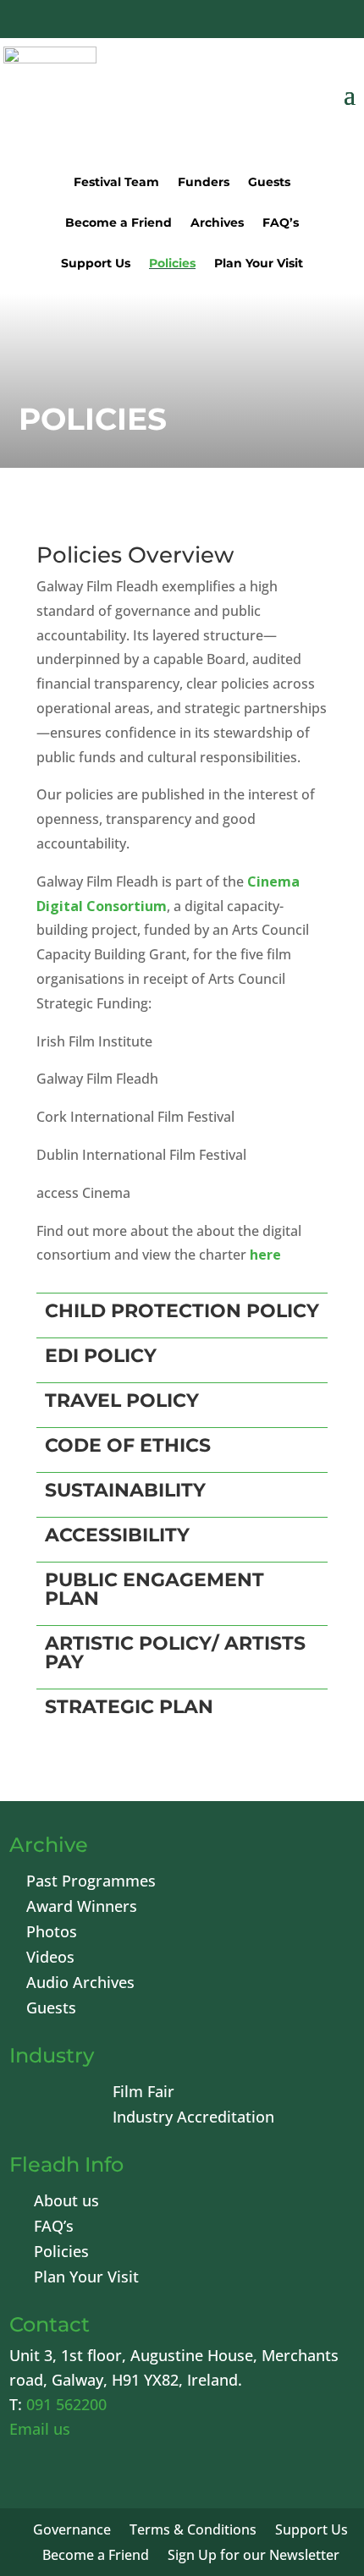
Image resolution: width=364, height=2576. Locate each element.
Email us (40, 2429)
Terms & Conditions (193, 2531)
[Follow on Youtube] (249, 21)
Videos (50, 1959)
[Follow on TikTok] (330, 21)
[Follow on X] (208, 21)
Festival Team (116, 183)
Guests (269, 183)
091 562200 (66, 2404)
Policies (172, 264)
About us (66, 2203)
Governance (72, 2531)
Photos (52, 1933)
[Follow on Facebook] (168, 21)
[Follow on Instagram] (290, 21)
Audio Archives (80, 1984)
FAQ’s (281, 223)
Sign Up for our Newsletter (254, 2557)
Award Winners (82, 1908)
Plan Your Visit (259, 264)
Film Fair (143, 2093)
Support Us (96, 264)
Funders (204, 183)
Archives (217, 223)
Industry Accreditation (193, 2119)
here (265, 1255)
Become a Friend (119, 223)
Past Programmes (91, 1883)
